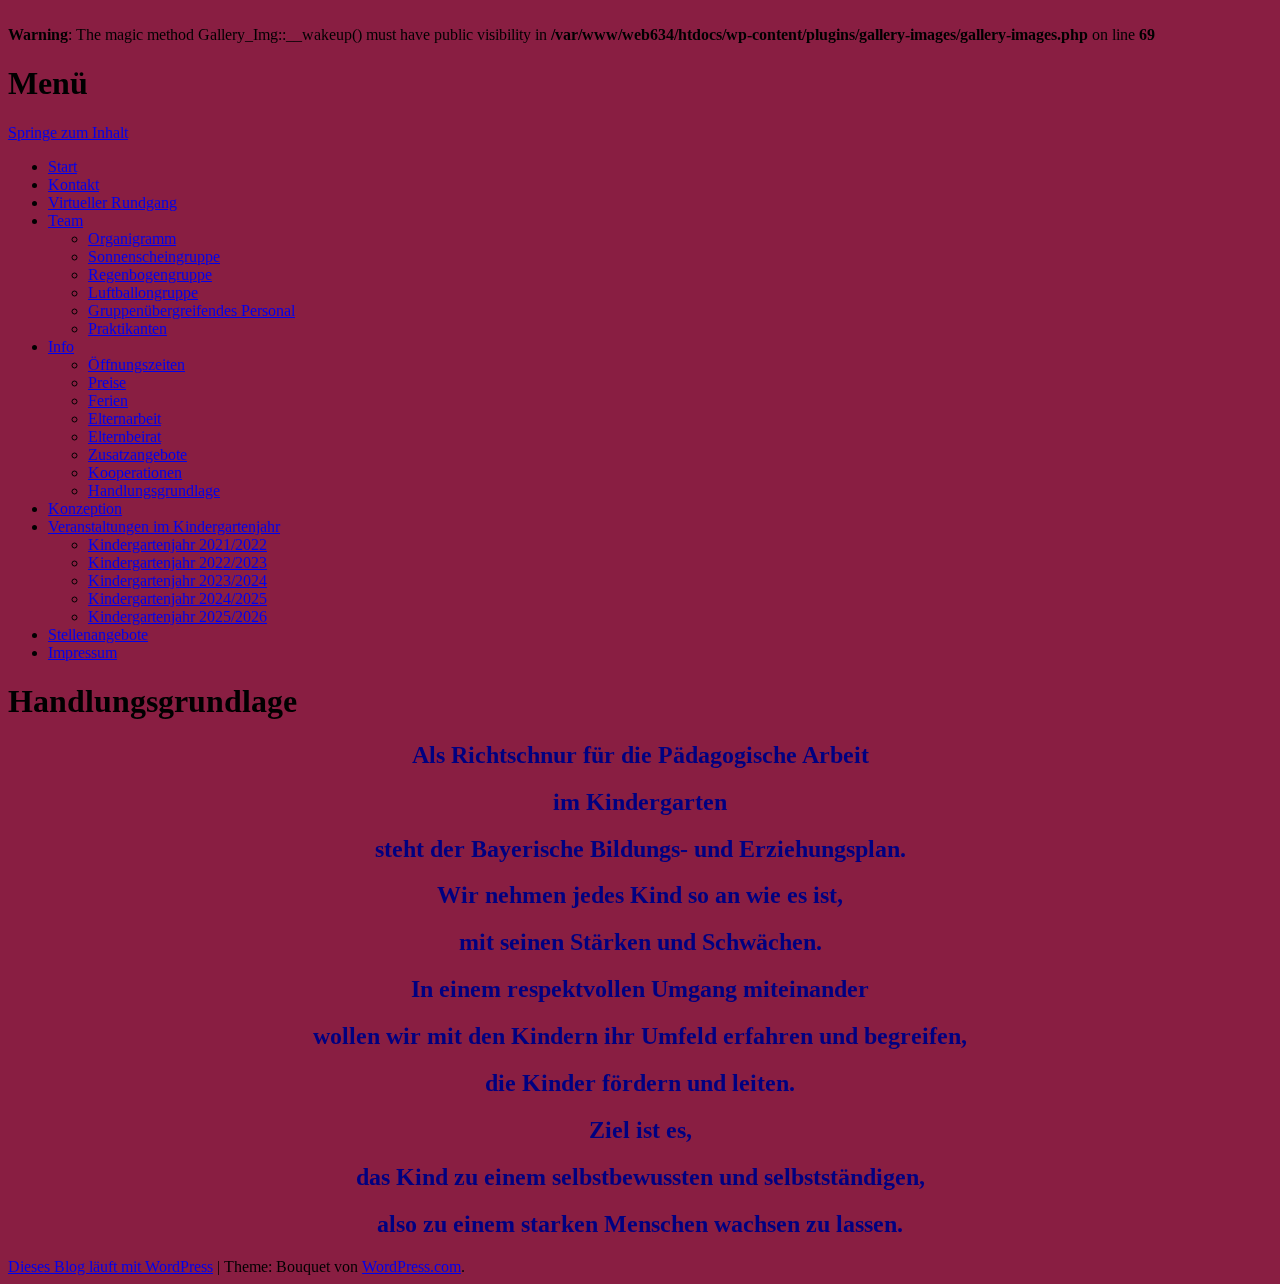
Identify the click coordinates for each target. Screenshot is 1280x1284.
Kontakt (73, 184)
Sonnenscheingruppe (154, 256)
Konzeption (85, 508)
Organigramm (132, 238)
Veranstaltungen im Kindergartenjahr (164, 526)
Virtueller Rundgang (112, 202)
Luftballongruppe (143, 292)
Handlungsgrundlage (154, 490)
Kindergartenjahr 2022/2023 (177, 562)
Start (62, 166)
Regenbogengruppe (150, 274)
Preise (107, 382)
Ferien (108, 400)
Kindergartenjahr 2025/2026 (177, 616)
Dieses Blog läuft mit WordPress (110, 1266)
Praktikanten (127, 328)
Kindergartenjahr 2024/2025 (177, 598)
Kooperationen (135, 472)
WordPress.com (411, 1266)
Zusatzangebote (137, 454)
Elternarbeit (124, 418)
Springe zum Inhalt (68, 132)
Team (65, 220)
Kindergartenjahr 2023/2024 (177, 580)
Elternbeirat (124, 436)
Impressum (82, 652)
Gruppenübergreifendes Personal (191, 310)
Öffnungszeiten (136, 364)
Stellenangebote (98, 634)
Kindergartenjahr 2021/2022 (177, 544)
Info (61, 346)
